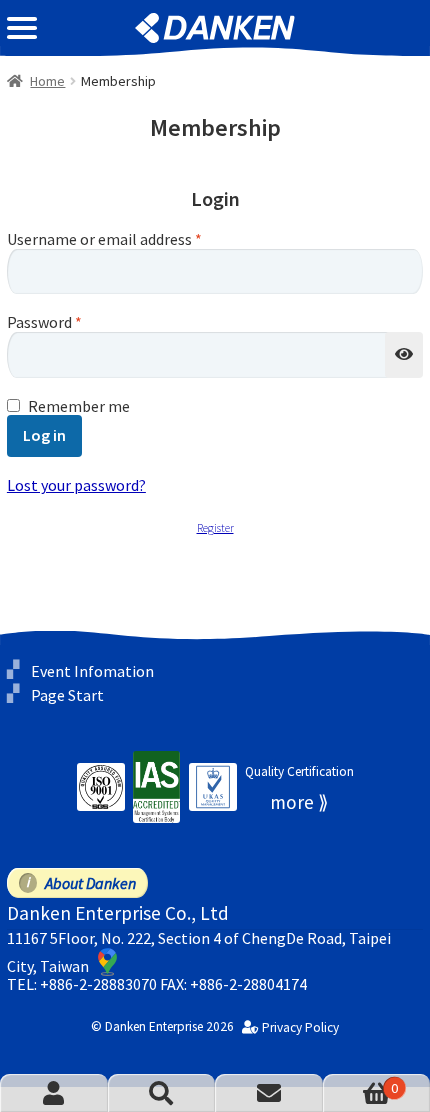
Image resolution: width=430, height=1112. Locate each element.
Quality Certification (299, 771)
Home (47, 81)
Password (44, 323)
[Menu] (22, 28)
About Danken (90, 883)
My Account (54, 1093)
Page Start (67, 695)
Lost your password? (76, 485)
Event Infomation (92, 671)
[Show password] (404, 355)
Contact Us (269, 1093)
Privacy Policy (300, 1028)
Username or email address (104, 240)
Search (162, 1093)
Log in (44, 435)
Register (215, 528)
